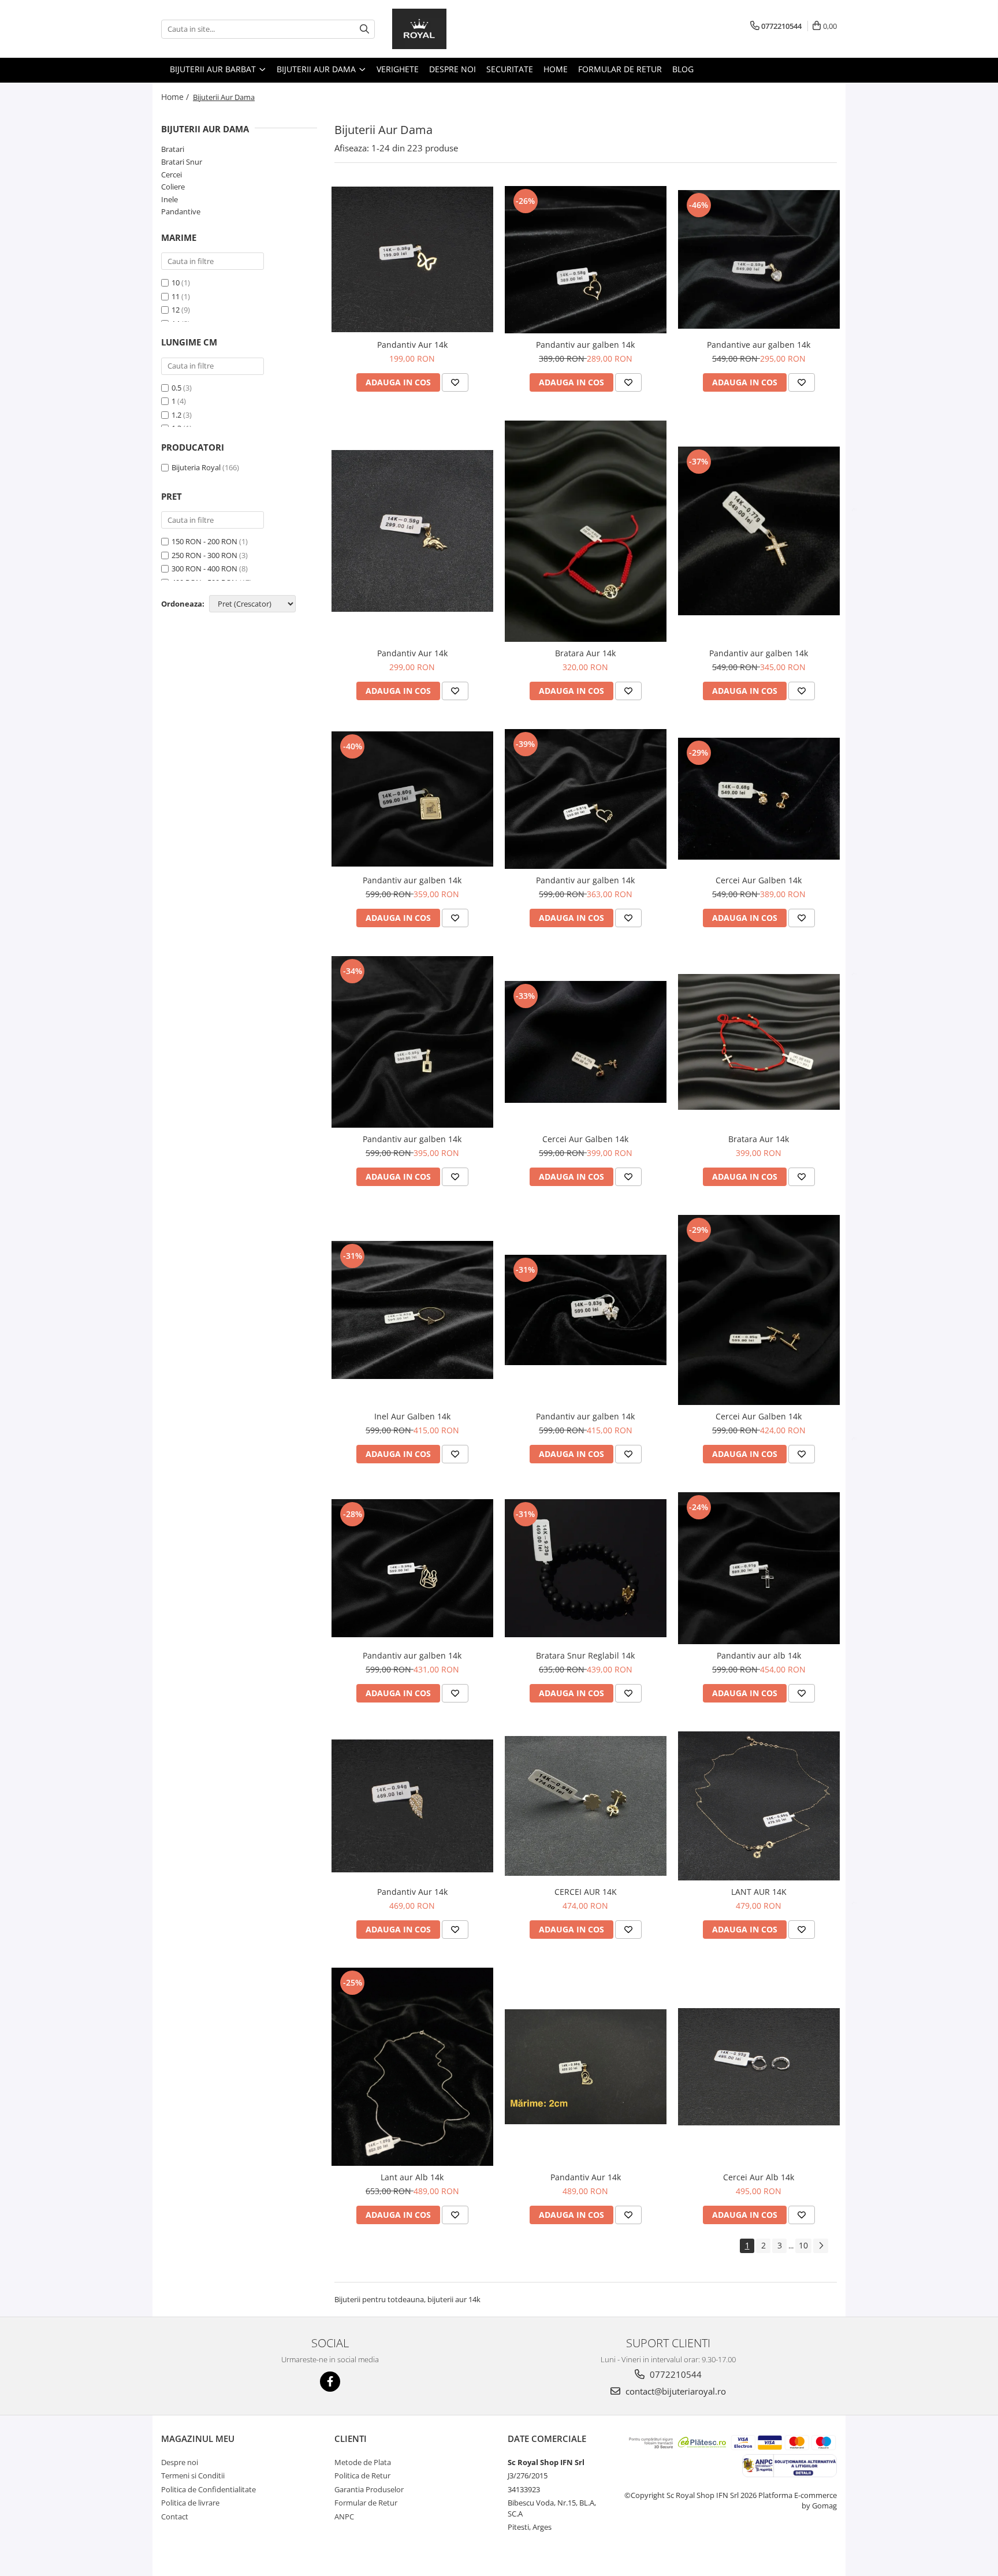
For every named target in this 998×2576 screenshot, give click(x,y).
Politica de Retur (362, 2475)
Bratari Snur (182, 162)
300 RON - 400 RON (204, 568)
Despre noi (453, 69)
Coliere (173, 187)
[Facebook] (330, 2382)
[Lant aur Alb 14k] (412, 2067)
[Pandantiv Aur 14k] (412, 259)
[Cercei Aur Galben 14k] (759, 799)
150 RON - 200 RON (204, 541)
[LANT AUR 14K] (759, 1806)
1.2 (177, 415)
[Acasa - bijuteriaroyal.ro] (450, 29)
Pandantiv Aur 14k (412, 345)
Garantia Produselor (369, 2489)
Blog (683, 69)
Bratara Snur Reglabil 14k (585, 1655)
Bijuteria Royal (196, 467)
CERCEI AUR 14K (586, 1892)
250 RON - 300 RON (204, 555)
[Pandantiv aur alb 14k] (759, 1568)
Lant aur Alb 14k (412, 2177)
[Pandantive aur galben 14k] (759, 260)
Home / (176, 97)
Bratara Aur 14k (585, 653)
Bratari (173, 149)
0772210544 (675, 2374)
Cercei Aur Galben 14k (759, 880)
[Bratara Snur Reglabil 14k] (586, 1568)
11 (176, 296)
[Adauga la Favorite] (455, 382)
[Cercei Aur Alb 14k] (759, 2067)
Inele (170, 199)
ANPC (344, 2516)
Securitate (510, 69)
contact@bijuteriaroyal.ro (675, 2391)
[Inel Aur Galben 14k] (412, 1310)
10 (176, 282)
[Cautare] (364, 29)
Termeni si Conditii (193, 2475)
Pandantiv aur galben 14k (585, 345)
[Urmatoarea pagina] (821, 2246)
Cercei (172, 174)
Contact (175, 2516)
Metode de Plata (363, 2462)
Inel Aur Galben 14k (412, 1416)
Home (556, 69)
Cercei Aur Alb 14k (759, 2177)
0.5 (177, 388)
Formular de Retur (620, 69)
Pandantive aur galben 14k (759, 345)
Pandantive (181, 211)
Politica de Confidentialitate (208, 2489)
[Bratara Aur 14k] (586, 531)
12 (176, 310)
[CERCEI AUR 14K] (586, 1806)
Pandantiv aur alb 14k (759, 1655)
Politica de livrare (190, 2503)
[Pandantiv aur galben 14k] (586, 260)
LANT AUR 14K (759, 1892)
